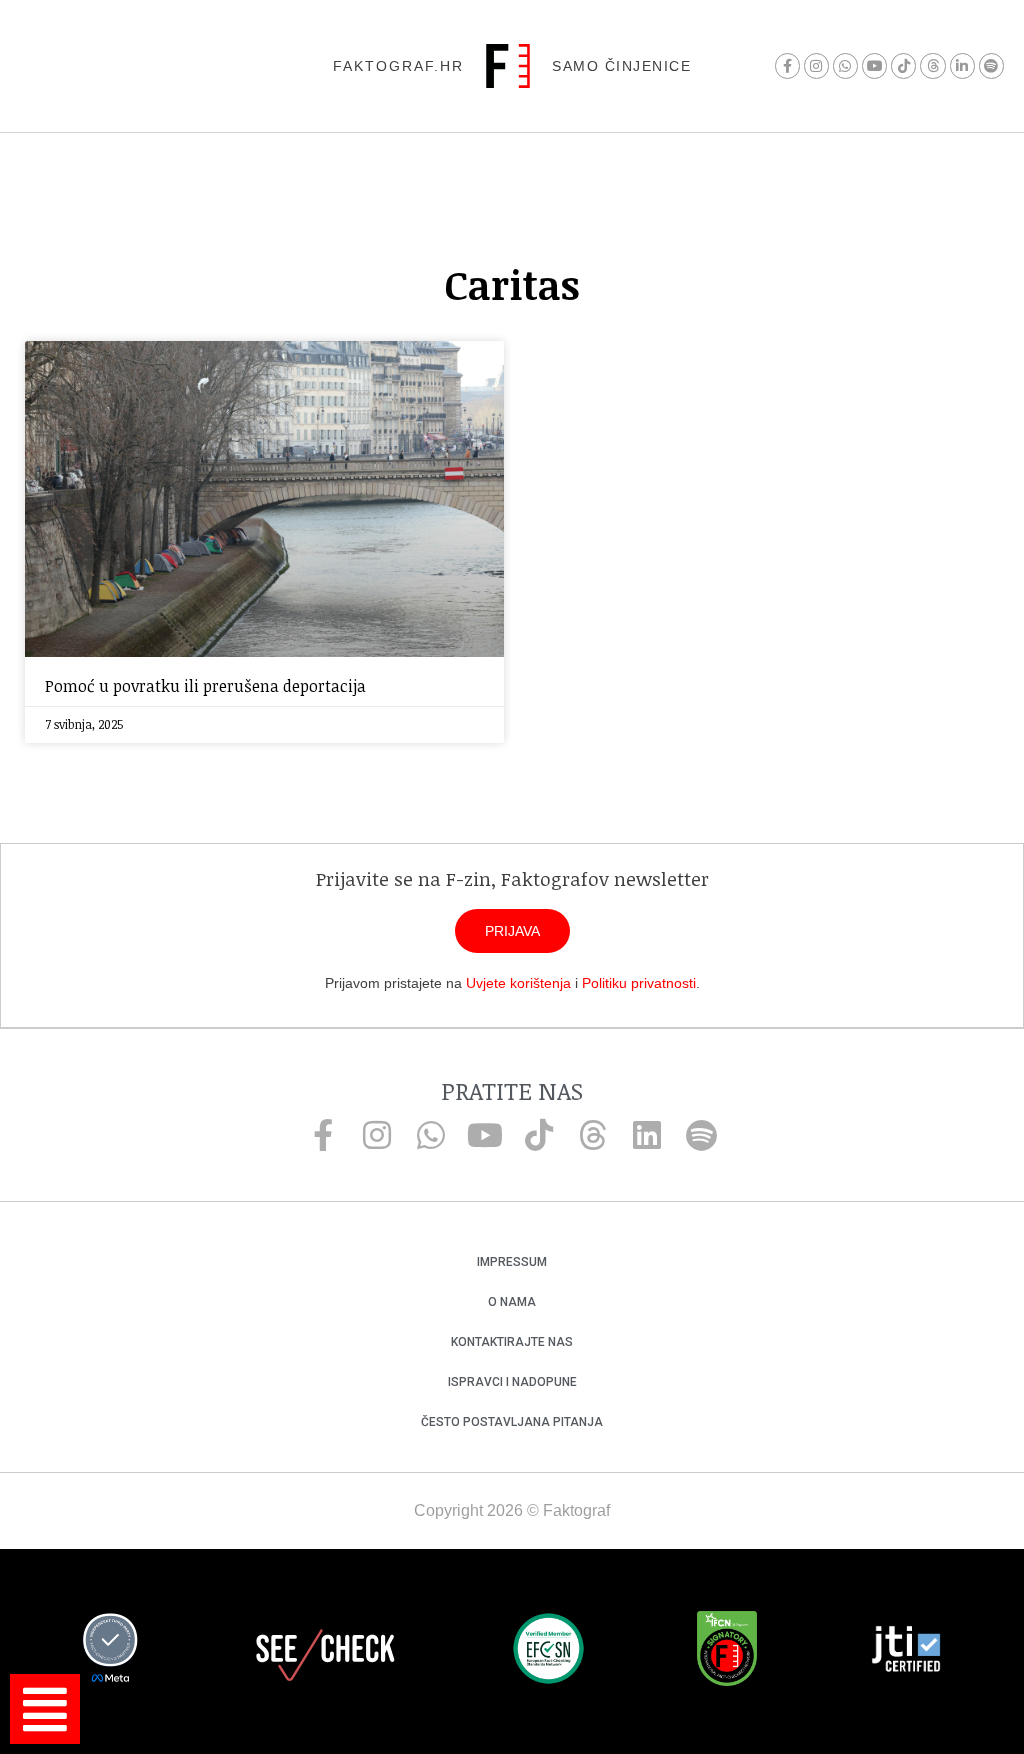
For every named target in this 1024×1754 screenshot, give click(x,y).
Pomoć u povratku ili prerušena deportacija (205, 686)
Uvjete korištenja (518, 983)
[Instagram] (816, 65)
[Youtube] (874, 65)
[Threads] (932, 65)
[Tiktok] (903, 65)
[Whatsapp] (845, 65)
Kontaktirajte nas (512, 1342)
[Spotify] (991, 65)
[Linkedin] (647, 1135)
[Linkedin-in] (962, 65)
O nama (512, 1302)
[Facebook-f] (787, 65)
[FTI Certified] (906, 1652)
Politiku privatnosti (639, 983)
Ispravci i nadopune (512, 1382)
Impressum (512, 1262)
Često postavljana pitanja (512, 1422)
